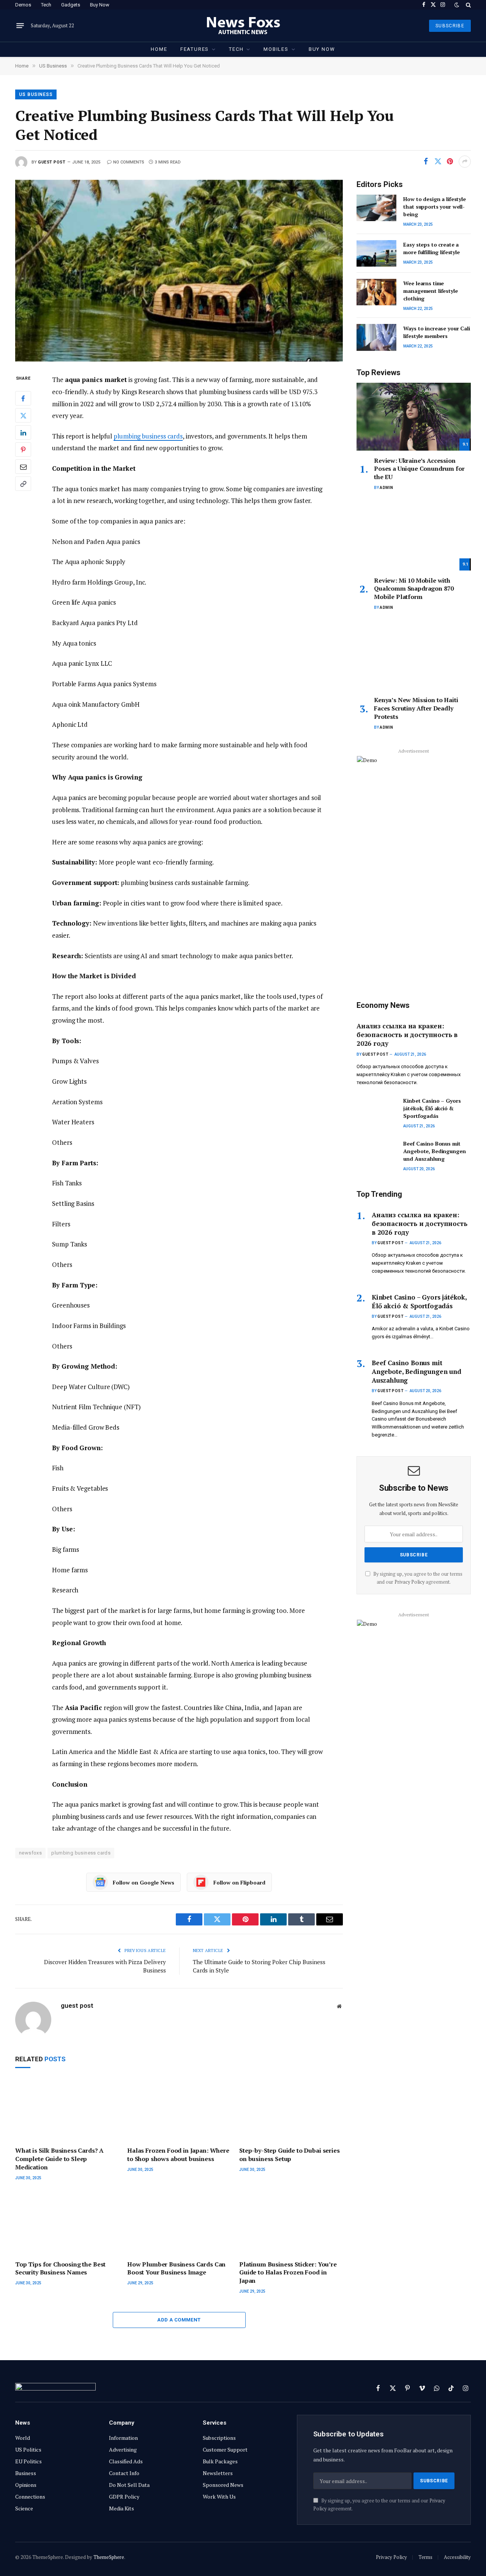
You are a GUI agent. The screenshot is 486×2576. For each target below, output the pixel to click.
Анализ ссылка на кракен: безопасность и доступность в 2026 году (407, 1035)
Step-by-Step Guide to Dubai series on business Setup (290, 2155)
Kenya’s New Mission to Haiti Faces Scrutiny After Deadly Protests (416, 708)
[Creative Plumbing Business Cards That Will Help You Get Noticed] (179, 271)
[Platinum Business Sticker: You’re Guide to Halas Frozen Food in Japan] (291, 2223)
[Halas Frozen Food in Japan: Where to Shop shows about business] (179, 2110)
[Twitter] (23, 416)
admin (387, 488)
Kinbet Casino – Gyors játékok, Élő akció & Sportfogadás (432, 1108)
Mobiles (276, 49)
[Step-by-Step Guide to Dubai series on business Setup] (291, 2110)
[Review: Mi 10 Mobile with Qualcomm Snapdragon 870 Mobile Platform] (414, 536)
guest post (52, 162)
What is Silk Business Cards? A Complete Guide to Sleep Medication (59, 2159)
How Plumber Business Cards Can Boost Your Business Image (176, 2269)
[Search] (468, 5)
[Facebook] (23, 399)
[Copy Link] (23, 484)
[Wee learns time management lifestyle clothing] (376, 292)
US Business (36, 94)
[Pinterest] (23, 450)
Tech (46, 5)
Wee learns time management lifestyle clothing (430, 291)
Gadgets (71, 5)
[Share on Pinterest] (450, 162)
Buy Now (100, 5)
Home (159, 49)
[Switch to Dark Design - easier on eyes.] (457, 5)
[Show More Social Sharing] (465, 162)
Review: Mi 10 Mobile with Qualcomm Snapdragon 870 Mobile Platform (414, 589)
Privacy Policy (409, 1582)
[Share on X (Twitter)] (438, 162)
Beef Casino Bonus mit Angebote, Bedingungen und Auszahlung (434, 1151)
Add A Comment (179, 2320)
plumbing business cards (148, 436)
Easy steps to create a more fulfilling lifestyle (432, 248)
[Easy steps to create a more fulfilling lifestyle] (376, 253)
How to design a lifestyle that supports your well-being (435, 207)
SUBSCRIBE (450, 26)
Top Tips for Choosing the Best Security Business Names (60, 2269)
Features (195, 49)
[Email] (23, 467)
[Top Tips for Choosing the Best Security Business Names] (67, 2223)
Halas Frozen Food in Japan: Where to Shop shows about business (178, 2155)
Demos (23, 5)
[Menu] (20, 26)
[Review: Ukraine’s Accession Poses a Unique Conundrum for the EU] (414, 417)
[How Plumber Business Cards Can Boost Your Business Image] (179, 2223)
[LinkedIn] (23, 433)
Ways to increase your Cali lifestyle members (436, 332)
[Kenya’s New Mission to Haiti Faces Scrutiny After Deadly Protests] (414, 656)
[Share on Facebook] (426, 162)
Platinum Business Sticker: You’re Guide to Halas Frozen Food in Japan (288, 2273)
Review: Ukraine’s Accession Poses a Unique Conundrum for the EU (419, 469)
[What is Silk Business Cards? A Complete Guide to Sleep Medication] (67, 2110)
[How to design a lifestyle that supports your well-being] (376, 208)
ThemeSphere (109, 2557)
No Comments (129, 162)
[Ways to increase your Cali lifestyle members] (376, 337)
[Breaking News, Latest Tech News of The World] (243, 26)
